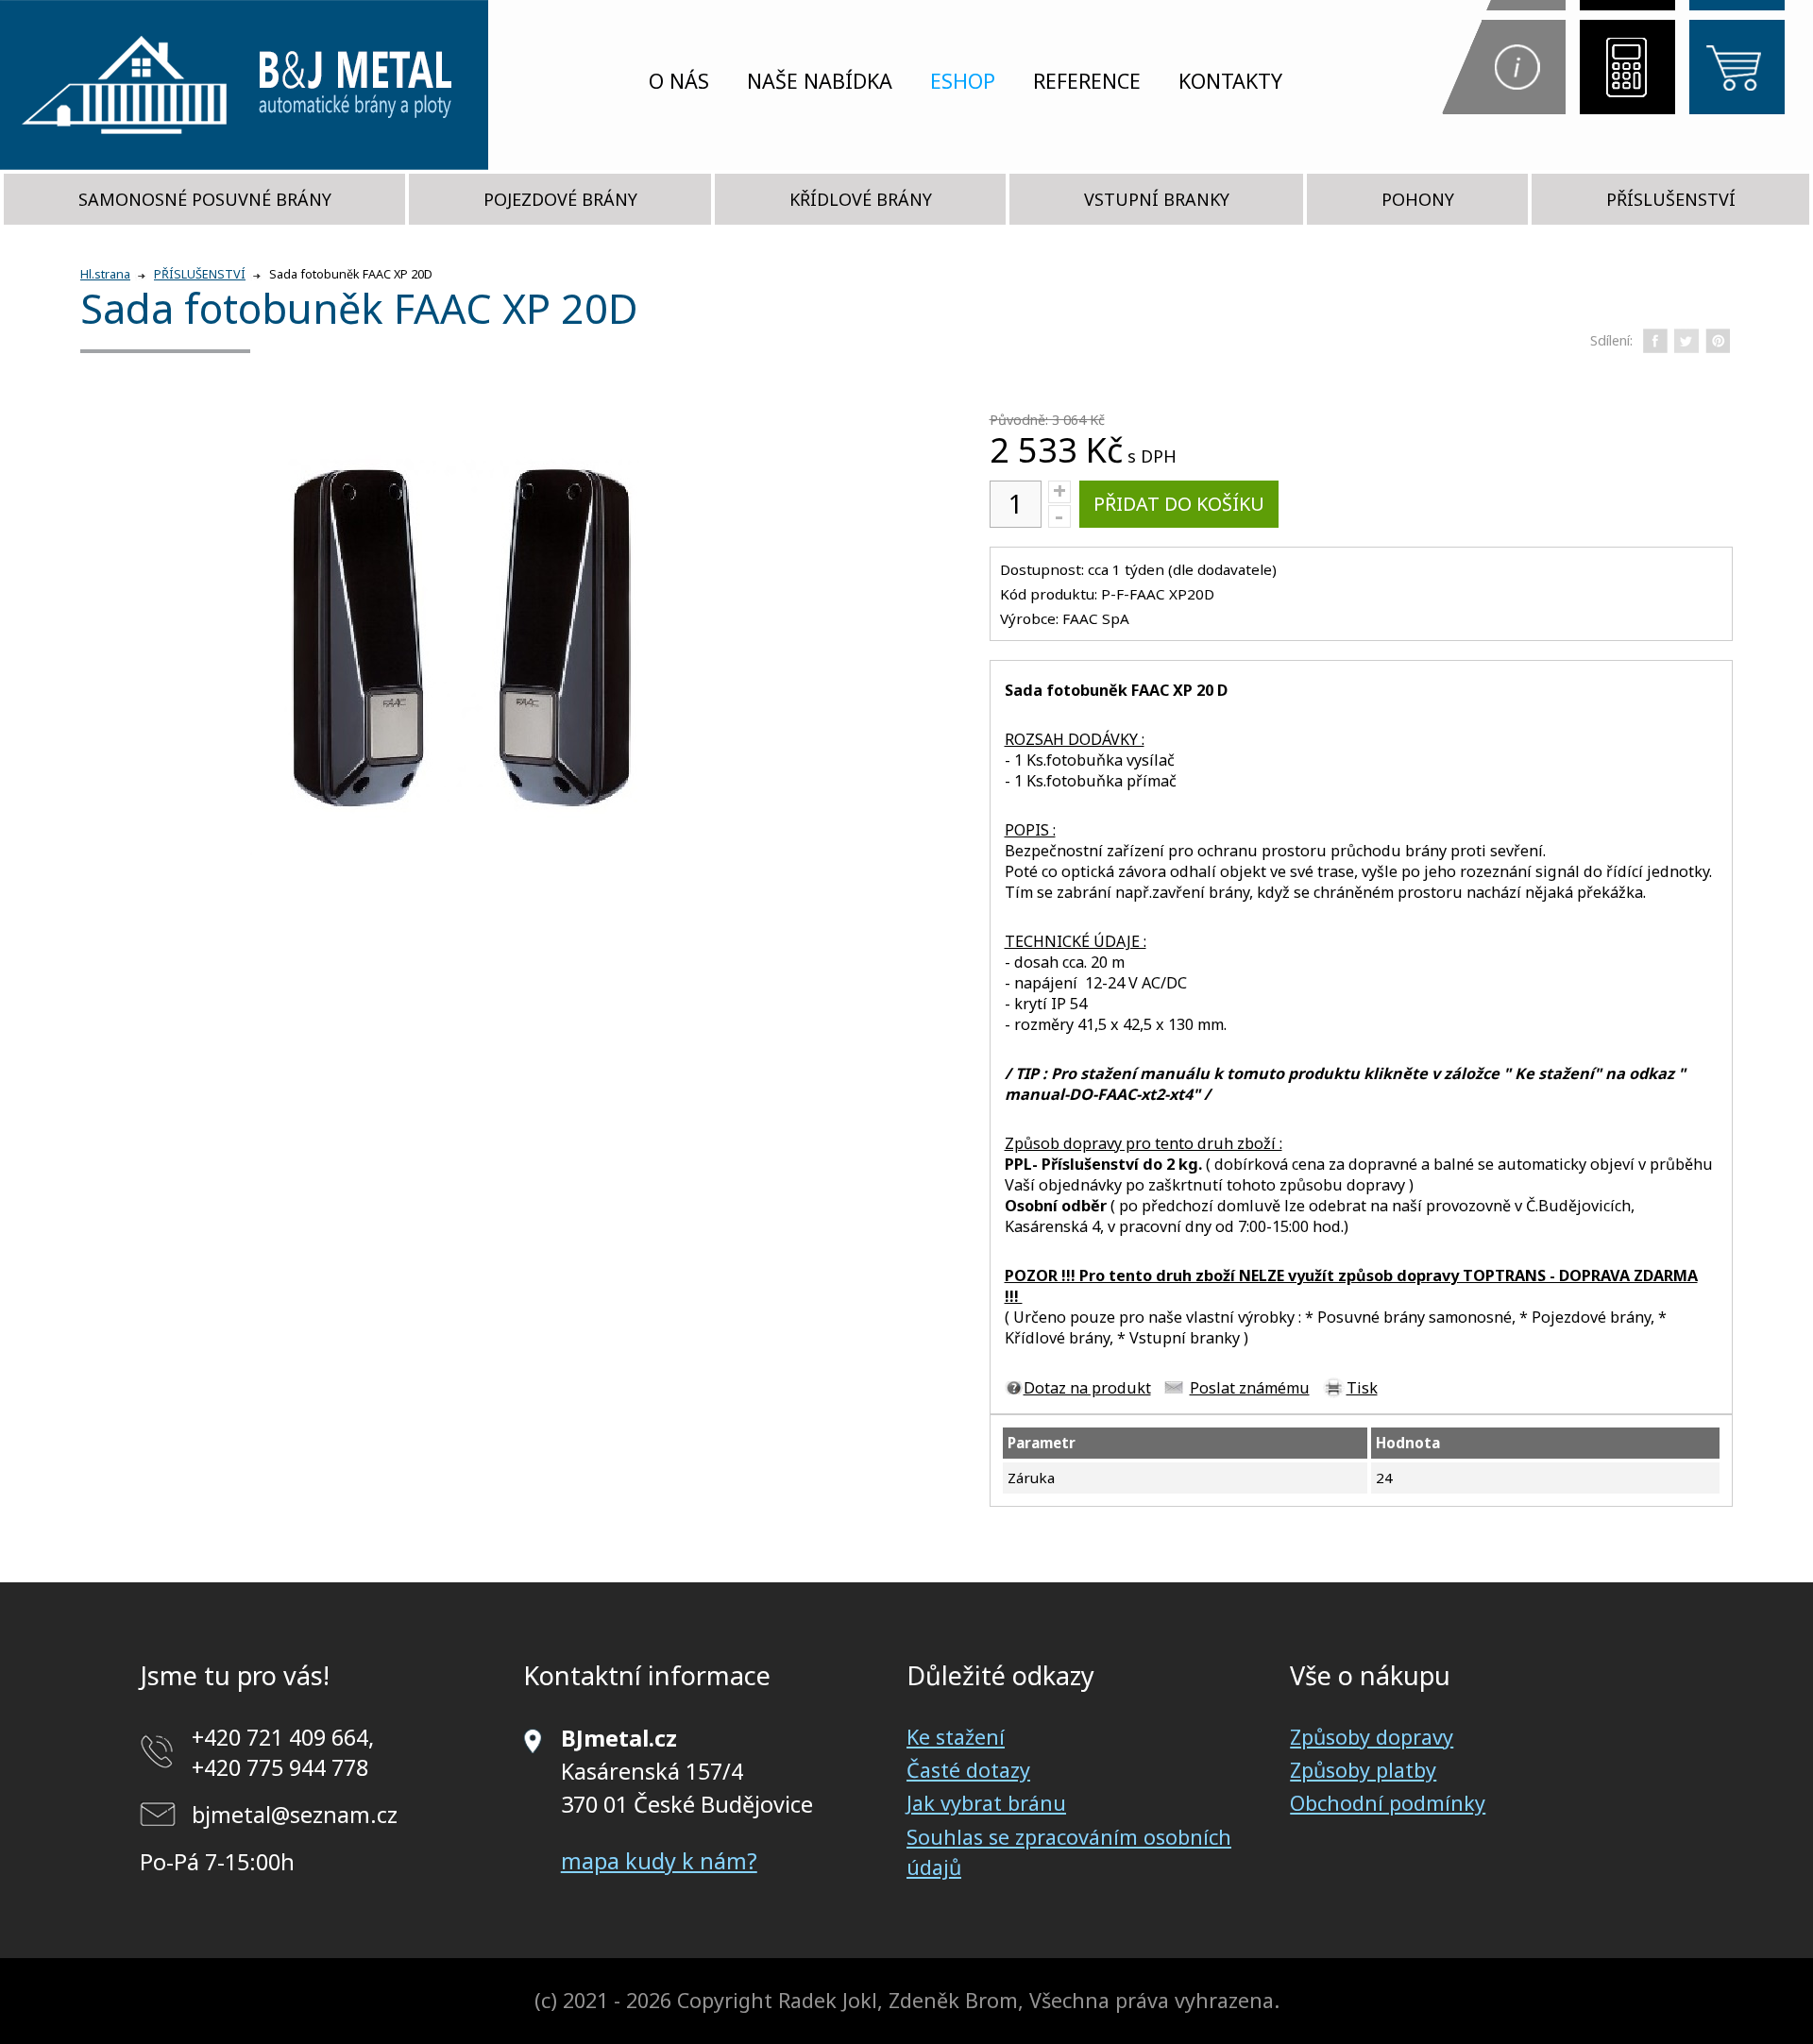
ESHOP (963, 81)
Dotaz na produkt (1087, 1388)
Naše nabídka (820, 81)
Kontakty (1230, 81)
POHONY (1418, 199)
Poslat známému (1250, 1388)
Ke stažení (956, 1737)
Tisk (1362, 1388)
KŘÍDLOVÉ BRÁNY (861, 199)
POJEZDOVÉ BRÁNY (560, 199)
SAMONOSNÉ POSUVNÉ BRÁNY (205, 199)
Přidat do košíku (1179, 504)
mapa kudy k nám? (659, 1861)
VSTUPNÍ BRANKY (1157, 199)
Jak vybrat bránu (986, 1803)
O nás (679, 81)
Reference (1087, 81)
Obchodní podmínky (1388, 1803)
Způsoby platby (1363, 1770)
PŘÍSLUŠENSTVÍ (1671, 199)
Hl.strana (105, 274)
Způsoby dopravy (1372, 1737)
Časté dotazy (968, 1770)
